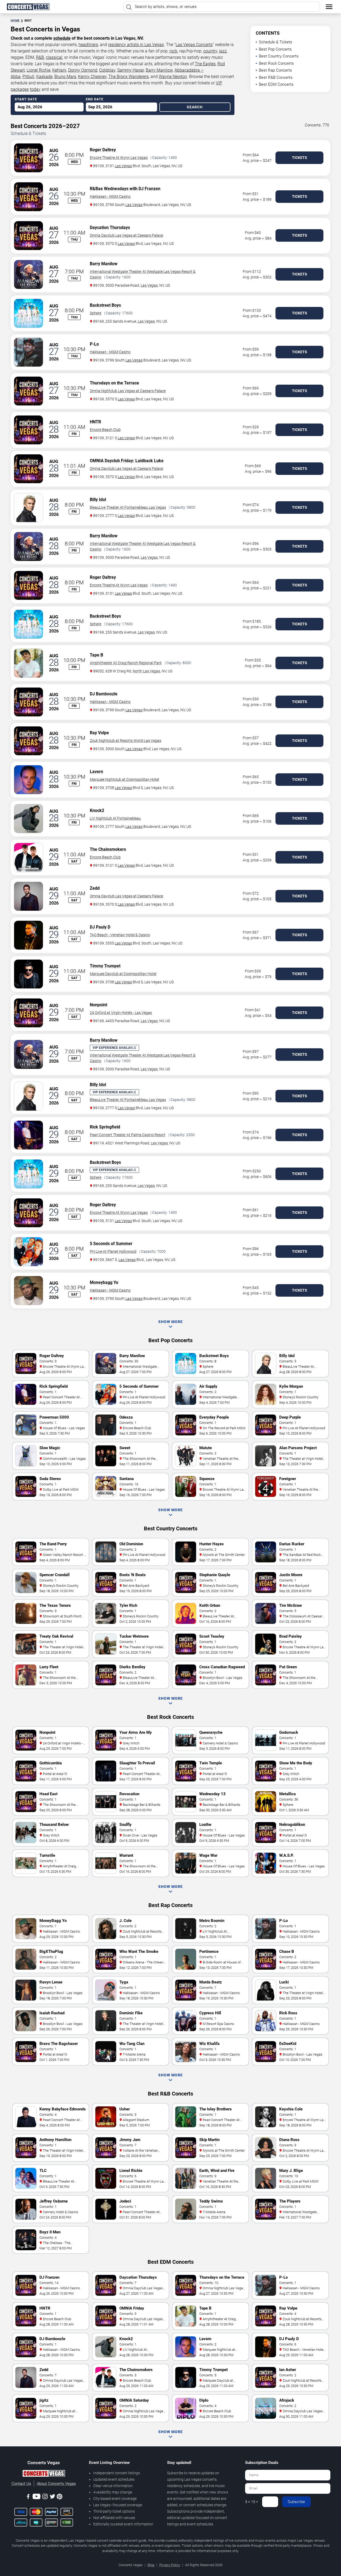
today (35, 89)
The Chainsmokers (108, 849)
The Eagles (205, 64)
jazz (223, 51)
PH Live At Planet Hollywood (113, 1251)
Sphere (96, 313)
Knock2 (97, 810)
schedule (62, 38)
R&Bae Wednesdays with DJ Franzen (125, 189)
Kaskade (44, 77)
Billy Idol (98, 500)
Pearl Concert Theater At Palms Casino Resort (128, 1135)
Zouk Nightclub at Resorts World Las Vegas (125, 741)
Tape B (96, 655)
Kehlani (59, 70)
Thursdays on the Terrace (114, 383)
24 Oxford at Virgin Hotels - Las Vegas (121, 1013)
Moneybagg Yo (104, 1282)
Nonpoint (98, 1005)
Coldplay (107, 70)
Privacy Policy (170, 2565)
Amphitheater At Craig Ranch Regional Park (126, 663)
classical (54, 57)
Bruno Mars (65, 77)
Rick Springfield (105, 1127)
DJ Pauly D (100, 927)
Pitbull (28, 77)
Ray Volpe (99, 733)
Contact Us (21, 2484)
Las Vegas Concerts (194, 45)
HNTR (95, 422)
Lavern (96, 772)
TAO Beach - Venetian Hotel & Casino (120, 935)
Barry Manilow (159, 70)
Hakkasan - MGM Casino (110, 196)
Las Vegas (123, 166)
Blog (151, 2565)
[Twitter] (52, 2497)
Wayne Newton (173, 77)
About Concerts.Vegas (56, 2484)
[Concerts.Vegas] (44, 2474)
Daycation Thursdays (110, 227)
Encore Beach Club (105, 430)
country (210, 51)
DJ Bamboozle (104, 694)
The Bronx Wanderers (129, 77)
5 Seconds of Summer (111, 1244)
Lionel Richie (38, 70)
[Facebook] (28, 2497)
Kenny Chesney (92, 77)
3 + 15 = (252, 2502)
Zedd (95, 888)
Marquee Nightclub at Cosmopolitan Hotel (124, 779)
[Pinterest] (60, 2497)
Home (15, 21)
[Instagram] (45, 2497)
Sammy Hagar (131, 70)
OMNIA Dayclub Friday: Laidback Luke (127, 461)
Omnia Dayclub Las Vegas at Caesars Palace (126, 235)
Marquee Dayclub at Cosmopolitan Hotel (123, 974)
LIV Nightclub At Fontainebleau (115, 818)
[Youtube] (36, 2497)
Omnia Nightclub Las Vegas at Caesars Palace (128, 391)
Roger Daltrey (103, 150)
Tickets (300, 158)
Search (195, 107)
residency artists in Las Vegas (136, 45)
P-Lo (94, 344)
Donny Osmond (83, 70)
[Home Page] (28, 7)
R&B (40, 57)
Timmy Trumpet (105, 966)
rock (173, 51)
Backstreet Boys (105, 305)
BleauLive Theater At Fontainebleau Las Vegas (128, 507)
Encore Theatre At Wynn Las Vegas (119, 158)
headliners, (89, 45)
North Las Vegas (146, 671)
